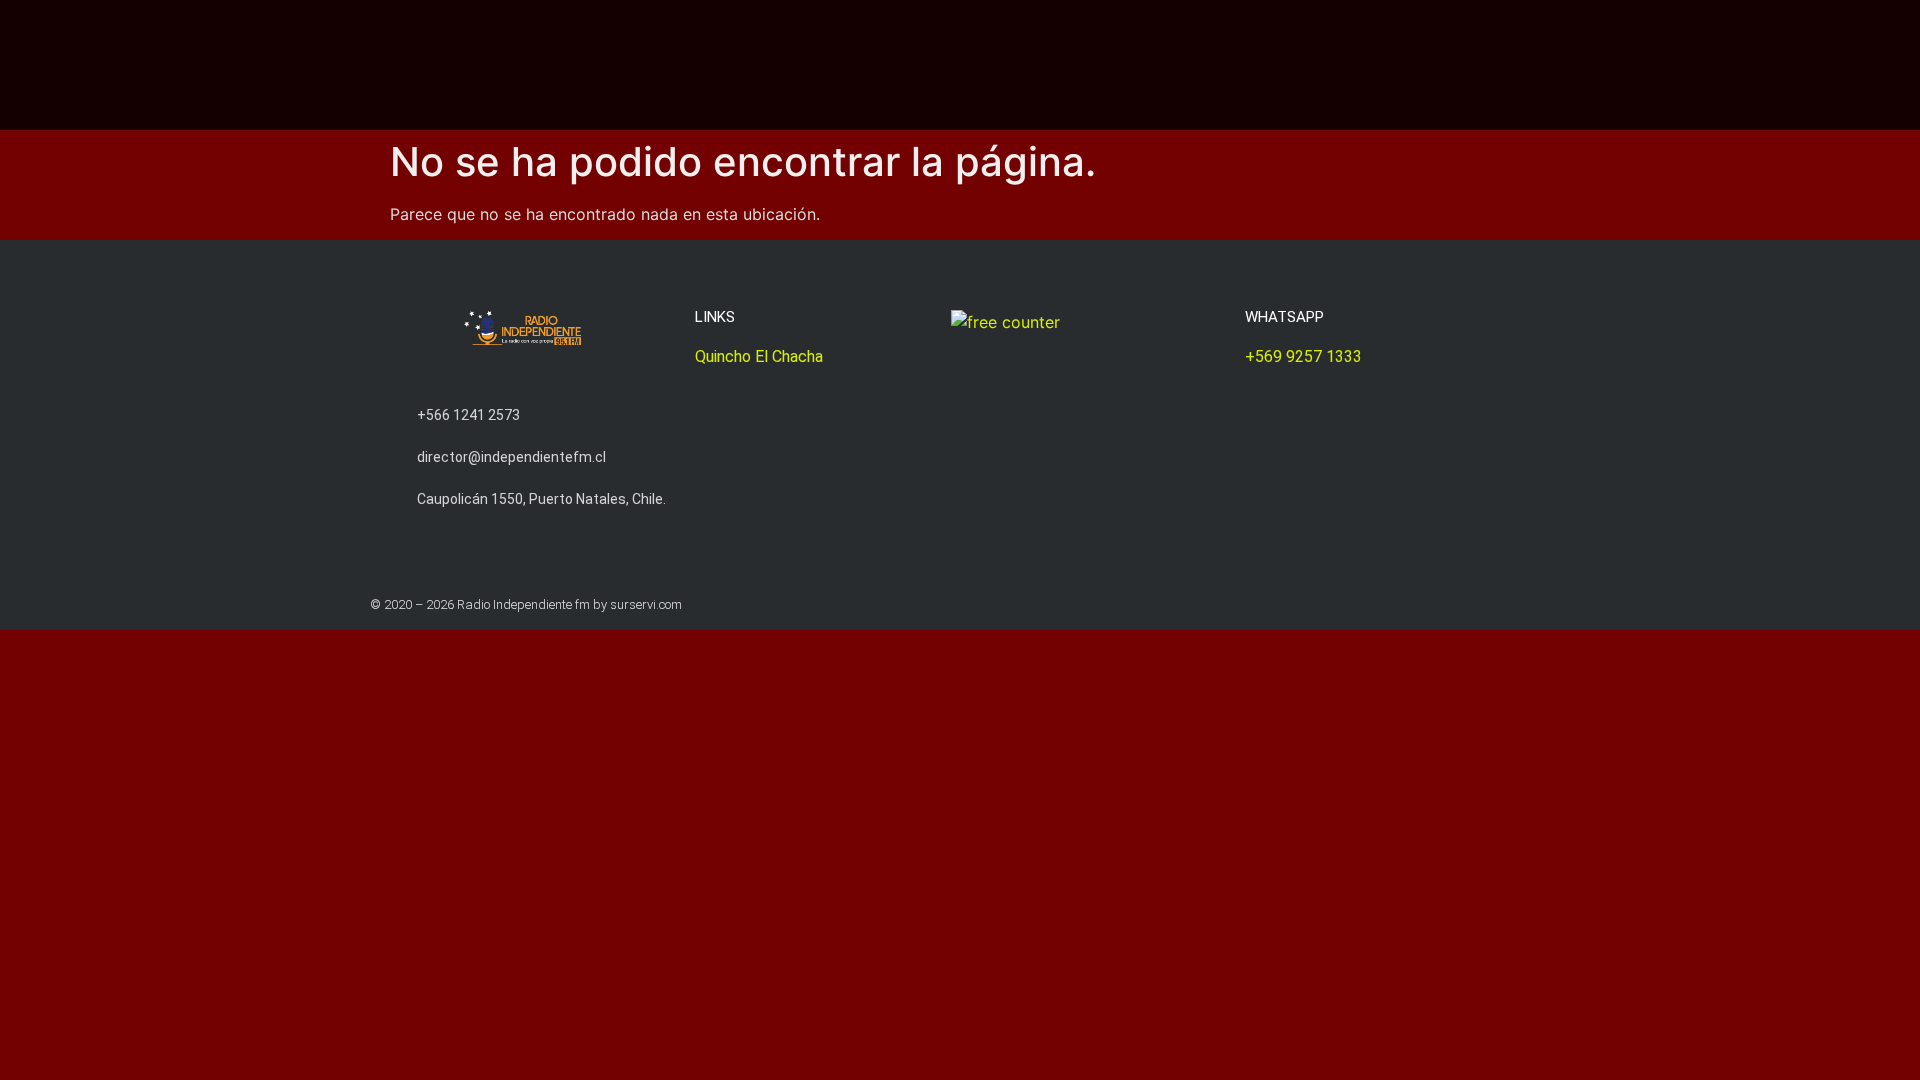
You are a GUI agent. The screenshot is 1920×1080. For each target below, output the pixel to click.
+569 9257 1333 (1303, 356)
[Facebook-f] (1542, 604)
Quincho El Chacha (759, 356)
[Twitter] (1503, 604)
